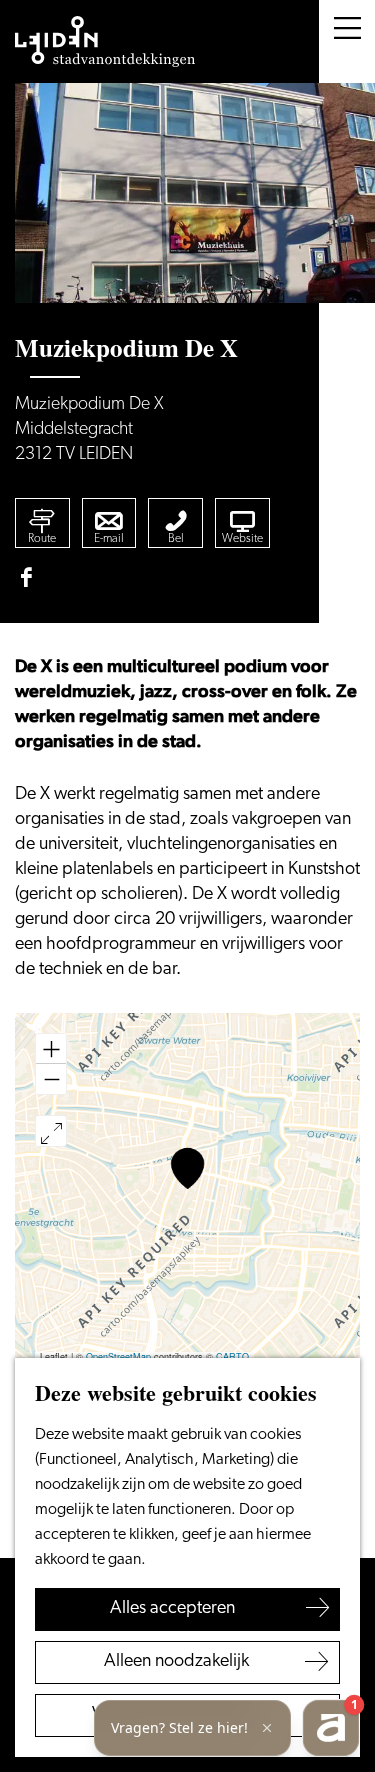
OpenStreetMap (118, 1356)
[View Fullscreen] (51, 1131)
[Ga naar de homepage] (105, 42)
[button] (187, 1168)
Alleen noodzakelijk (176, 1662)
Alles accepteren (172, 1609)
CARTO (232, 1356)
